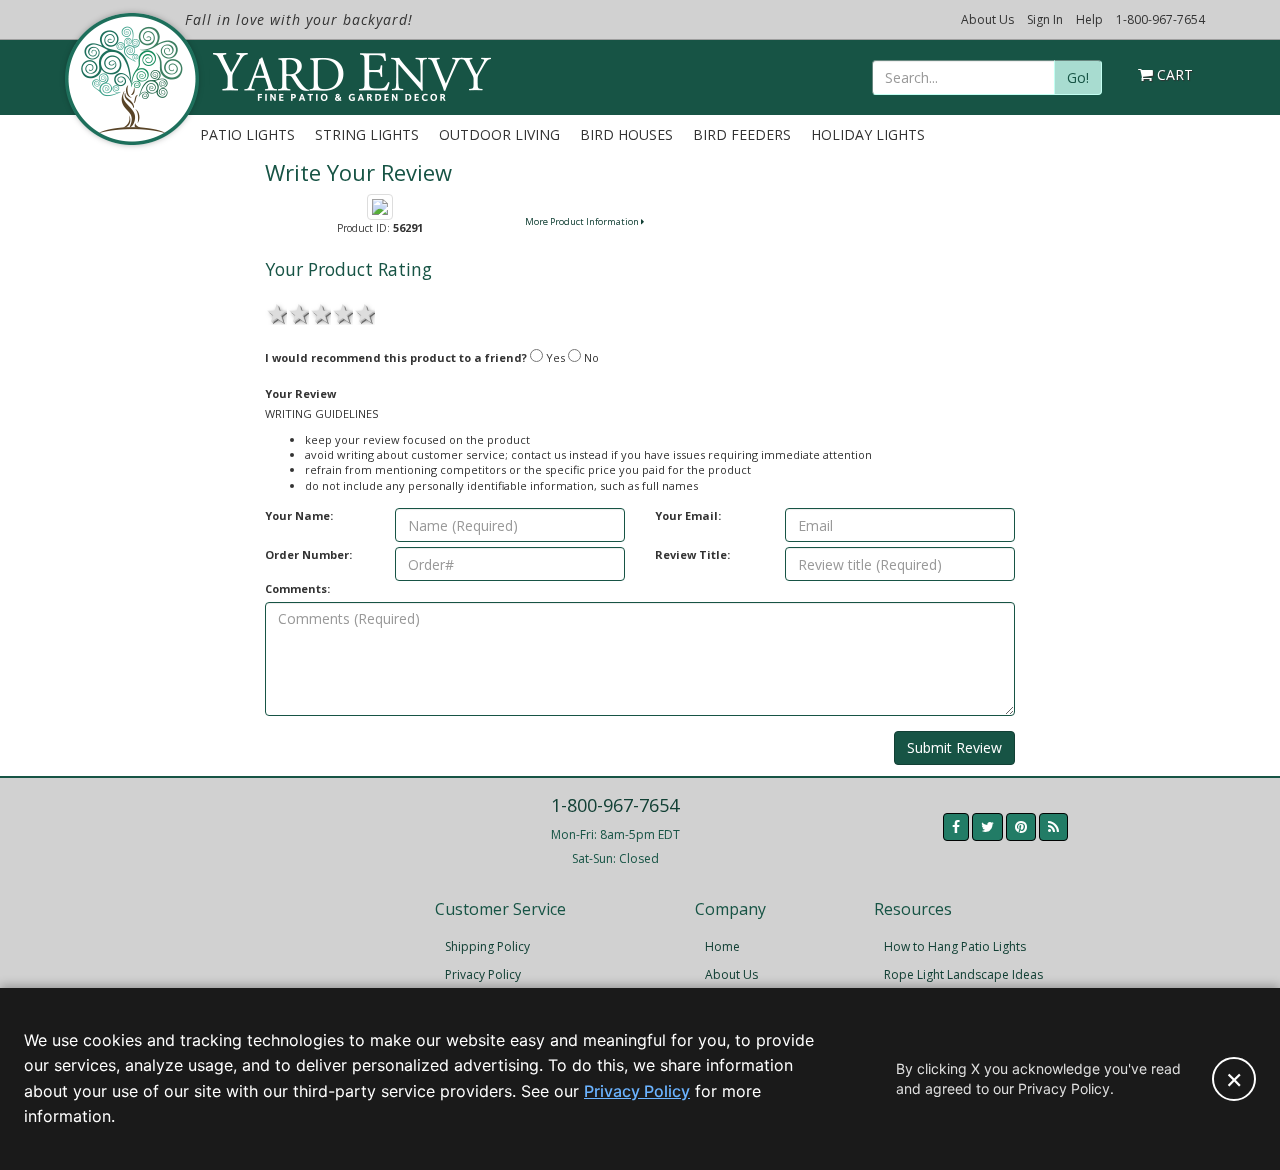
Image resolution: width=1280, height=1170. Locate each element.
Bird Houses (626, 134)
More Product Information (583, 221)
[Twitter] (987, 827)
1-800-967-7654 (1160, 19)
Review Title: (692, 554)
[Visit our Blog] (1053, 827)
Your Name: (299, 515)
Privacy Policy (483, 974)
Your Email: (688, 515)
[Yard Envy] (130, 79)
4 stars (342, 312)
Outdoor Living (499, 134)
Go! (1078, 77)
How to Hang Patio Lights (955, 946)
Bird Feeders (742, 134)
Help (1089, 19)
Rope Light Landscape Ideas (963, 974)
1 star (276, 312)
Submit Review (954, 747)
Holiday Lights (868, 134)
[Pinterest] (1021, 827)
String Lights (367, 134)
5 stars (364, 312)
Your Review (300, 393)
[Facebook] (956, 827)
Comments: (297, 588)
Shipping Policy (487, 946)
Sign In (1045, 19)
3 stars (320, 312)
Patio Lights (247, 134)
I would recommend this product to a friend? (396, 357)
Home (722, 946)
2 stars (298, 312)
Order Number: (308, 554)
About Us (987, 19)
